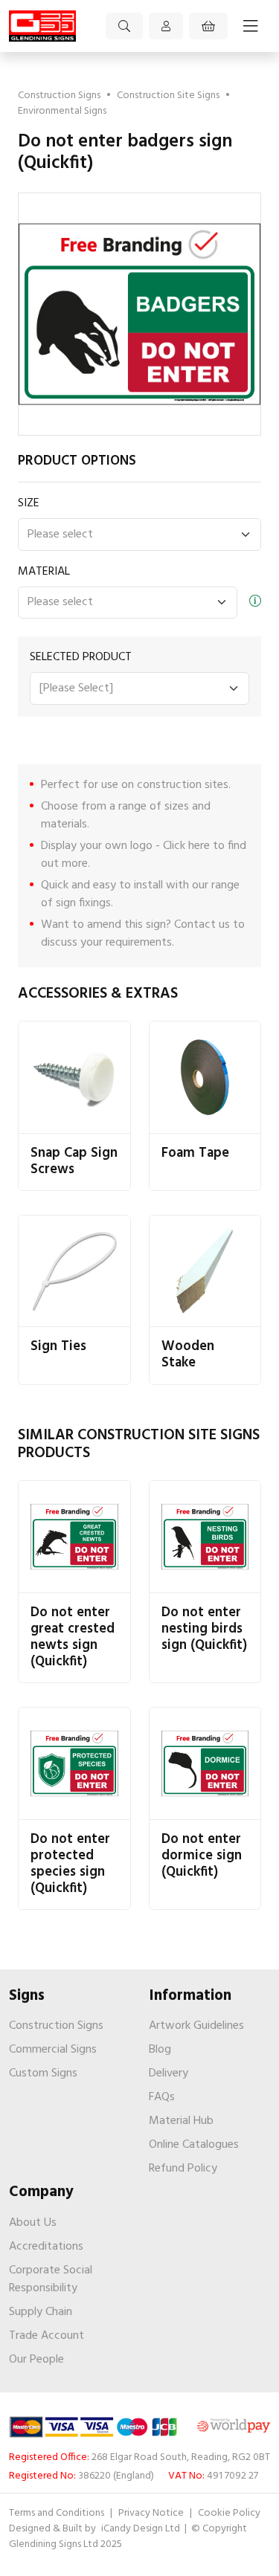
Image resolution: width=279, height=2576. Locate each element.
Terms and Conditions (57, 2513)
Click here (186, 846)
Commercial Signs (53, 2050)
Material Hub (181, 2121)
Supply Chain (41, 2312)
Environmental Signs (62, 111)
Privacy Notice (151, 2513)
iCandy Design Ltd (142, 2529)
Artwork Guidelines (196, 2026)
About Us (33, 2223)
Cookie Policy (229, 2513)
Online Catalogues (194, 2145)
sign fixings (83, 903)
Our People (36, 2360)
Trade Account (46, 2336)
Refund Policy (183, 2169)
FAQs (162, 2097)
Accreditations (46, 2247)
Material (44, 572)
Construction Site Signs (168, 96)
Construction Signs (59, 96)
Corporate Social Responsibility (51, 2279)
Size (29, 503)
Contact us (202, 925)
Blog (160, 2050)
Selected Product (81, 657)
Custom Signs (43, 2073)
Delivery (169, 2073)
